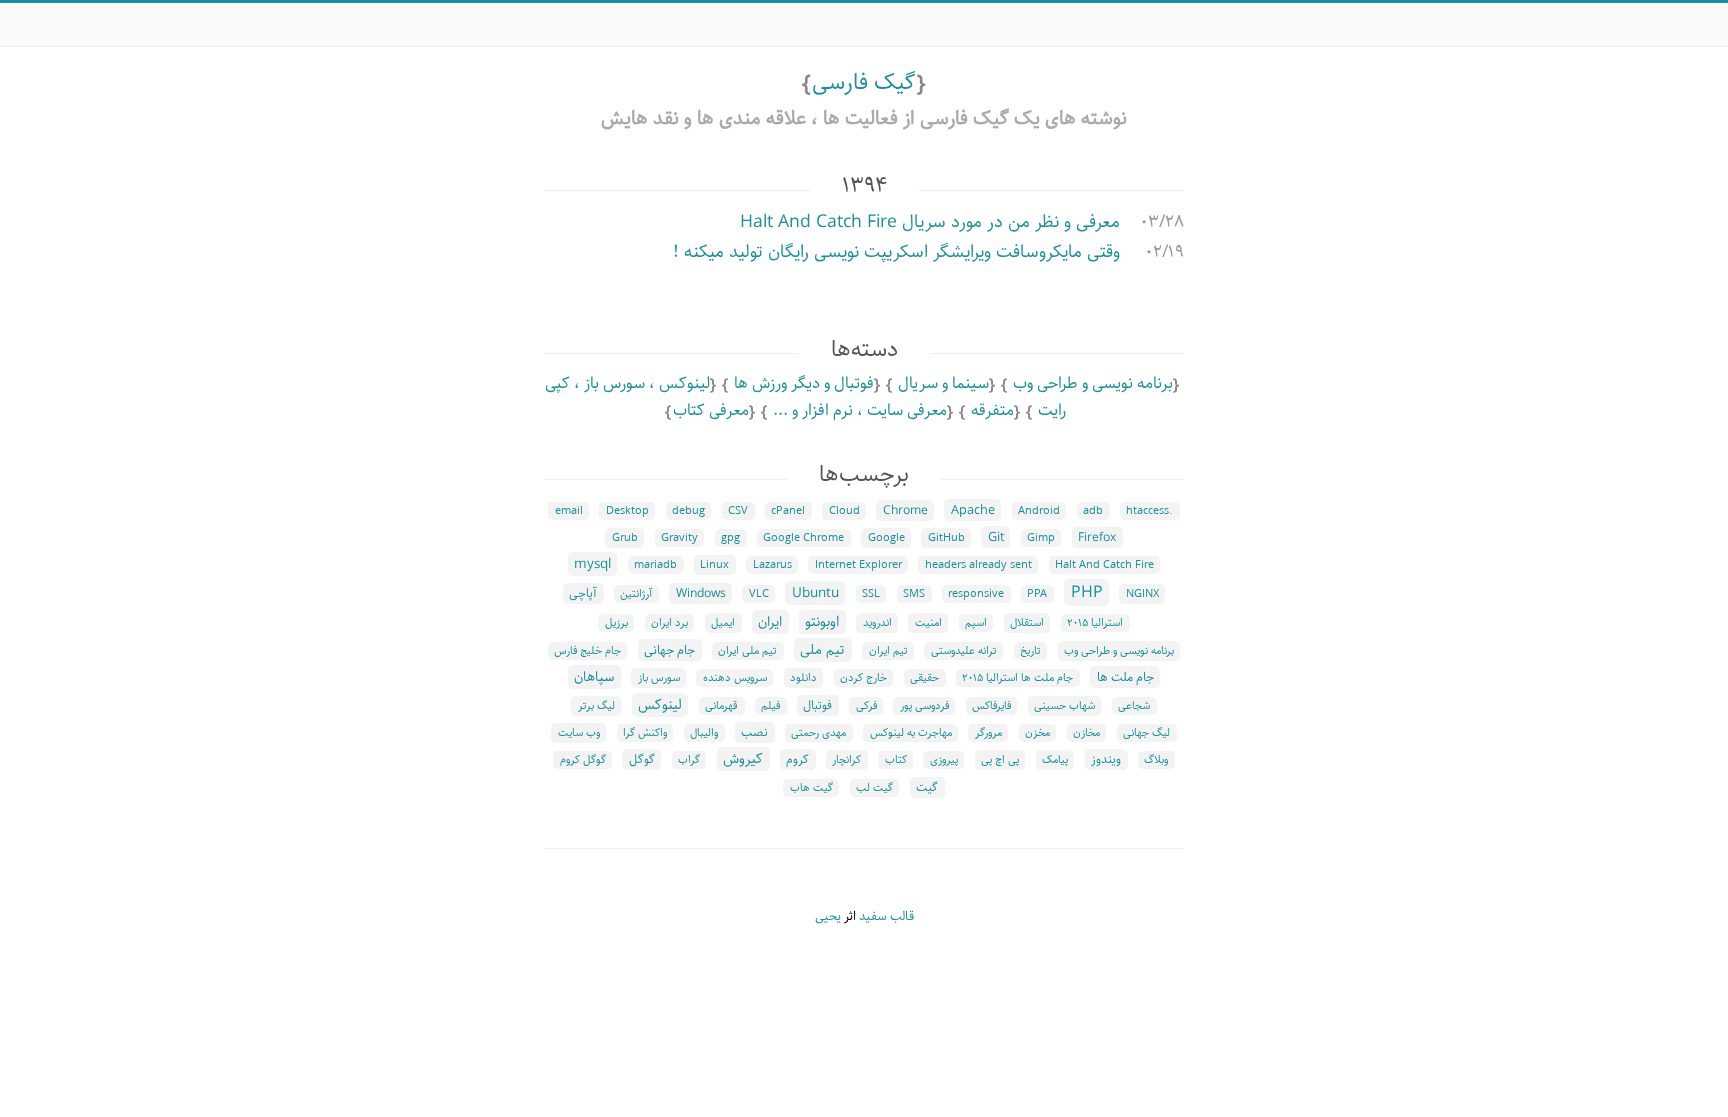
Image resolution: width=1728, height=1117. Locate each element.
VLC (759, 594)
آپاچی (583, 593)
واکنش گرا (645, 733)
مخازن (1086, 733)
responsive (976, 594)
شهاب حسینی (1064, 706)
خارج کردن (863, 678)
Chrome (905, 510)
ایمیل (723, 623)
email (569, 511)
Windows (701, 593)
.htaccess (1149, 511)
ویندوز (1106, 759)
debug (688, 511)
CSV (738, 511)
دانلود (803, 678)
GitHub (946, 538)
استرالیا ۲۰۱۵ (1095, 623)
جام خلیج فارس (587, 651)
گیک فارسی (864, 82)
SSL (871, 594)
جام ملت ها (1125, 677)
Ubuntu (815, 593)
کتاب (896, 760)
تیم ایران (888, 651)
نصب (754, 732)
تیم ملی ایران (747, 651)
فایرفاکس (991, 706)
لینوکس (660, 705)
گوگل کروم (583, 760)
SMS (914, 594)
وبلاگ (1156, 760)
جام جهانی (669, 650)
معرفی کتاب (711, 410)
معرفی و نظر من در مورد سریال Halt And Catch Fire (930, 222)
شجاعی (1134, 706)
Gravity (679, 538)
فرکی (866, 706)
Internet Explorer (858, 565)
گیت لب (874, 788)
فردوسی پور (924, 706)
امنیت (928, 623)
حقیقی (924, 678)
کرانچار (846, 760)
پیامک (1055, 760)
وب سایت (579, 733)
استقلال (1027, 623)
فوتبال (817, 705)
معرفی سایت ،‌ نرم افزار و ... (860, 410)
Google (886, 538)
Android (1039, 511)
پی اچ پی (1000, 760)
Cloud (844, 511)
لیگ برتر (596, 706)
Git (996, 537)
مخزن (1037, 733)
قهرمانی (721, 706)
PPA (1037, 594)
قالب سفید (886, 916)
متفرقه (992, 410)
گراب (689, 760)
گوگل (642, 759)
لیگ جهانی (1146, 733)
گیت (927, 787)
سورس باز (659, 678)
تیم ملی (822, 650)
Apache (973, 510)
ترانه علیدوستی (964, 651)
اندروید (877, 623)
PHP (1087, 592)
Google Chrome (803, 538)
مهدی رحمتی (818, 733)
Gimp (1041, 538)
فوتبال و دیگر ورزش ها (804, 383)
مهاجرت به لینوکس (911, 733)
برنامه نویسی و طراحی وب (1093, 383)
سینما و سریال (943, 383)
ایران (770, 622)
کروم (797, 759)
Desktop (627, 511)
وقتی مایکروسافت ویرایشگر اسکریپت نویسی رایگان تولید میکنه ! (896, 252)
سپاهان (594, 677)
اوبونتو (822, 622)
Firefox (1097, 537)
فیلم (770, 706)
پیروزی (944, 760)
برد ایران (669, 623)
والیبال (704, 733)
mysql (592, 564)
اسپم (976, 623)
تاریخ (1030, 651)
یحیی (828, 916)
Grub (625, 538)
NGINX (1142, 594)
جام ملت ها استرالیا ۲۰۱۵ (1017, 678)
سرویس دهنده (735, 678)
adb (1093, 511)
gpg (730, 538)
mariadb (655, 565)
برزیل (616, 623)
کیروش (743, 759)
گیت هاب (811, 788)
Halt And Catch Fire (1104, 565)
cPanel (788, 511)
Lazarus (772, 565)
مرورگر (988, 733)
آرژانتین (636, 594)
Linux (714, 565)
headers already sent (978, 565)
